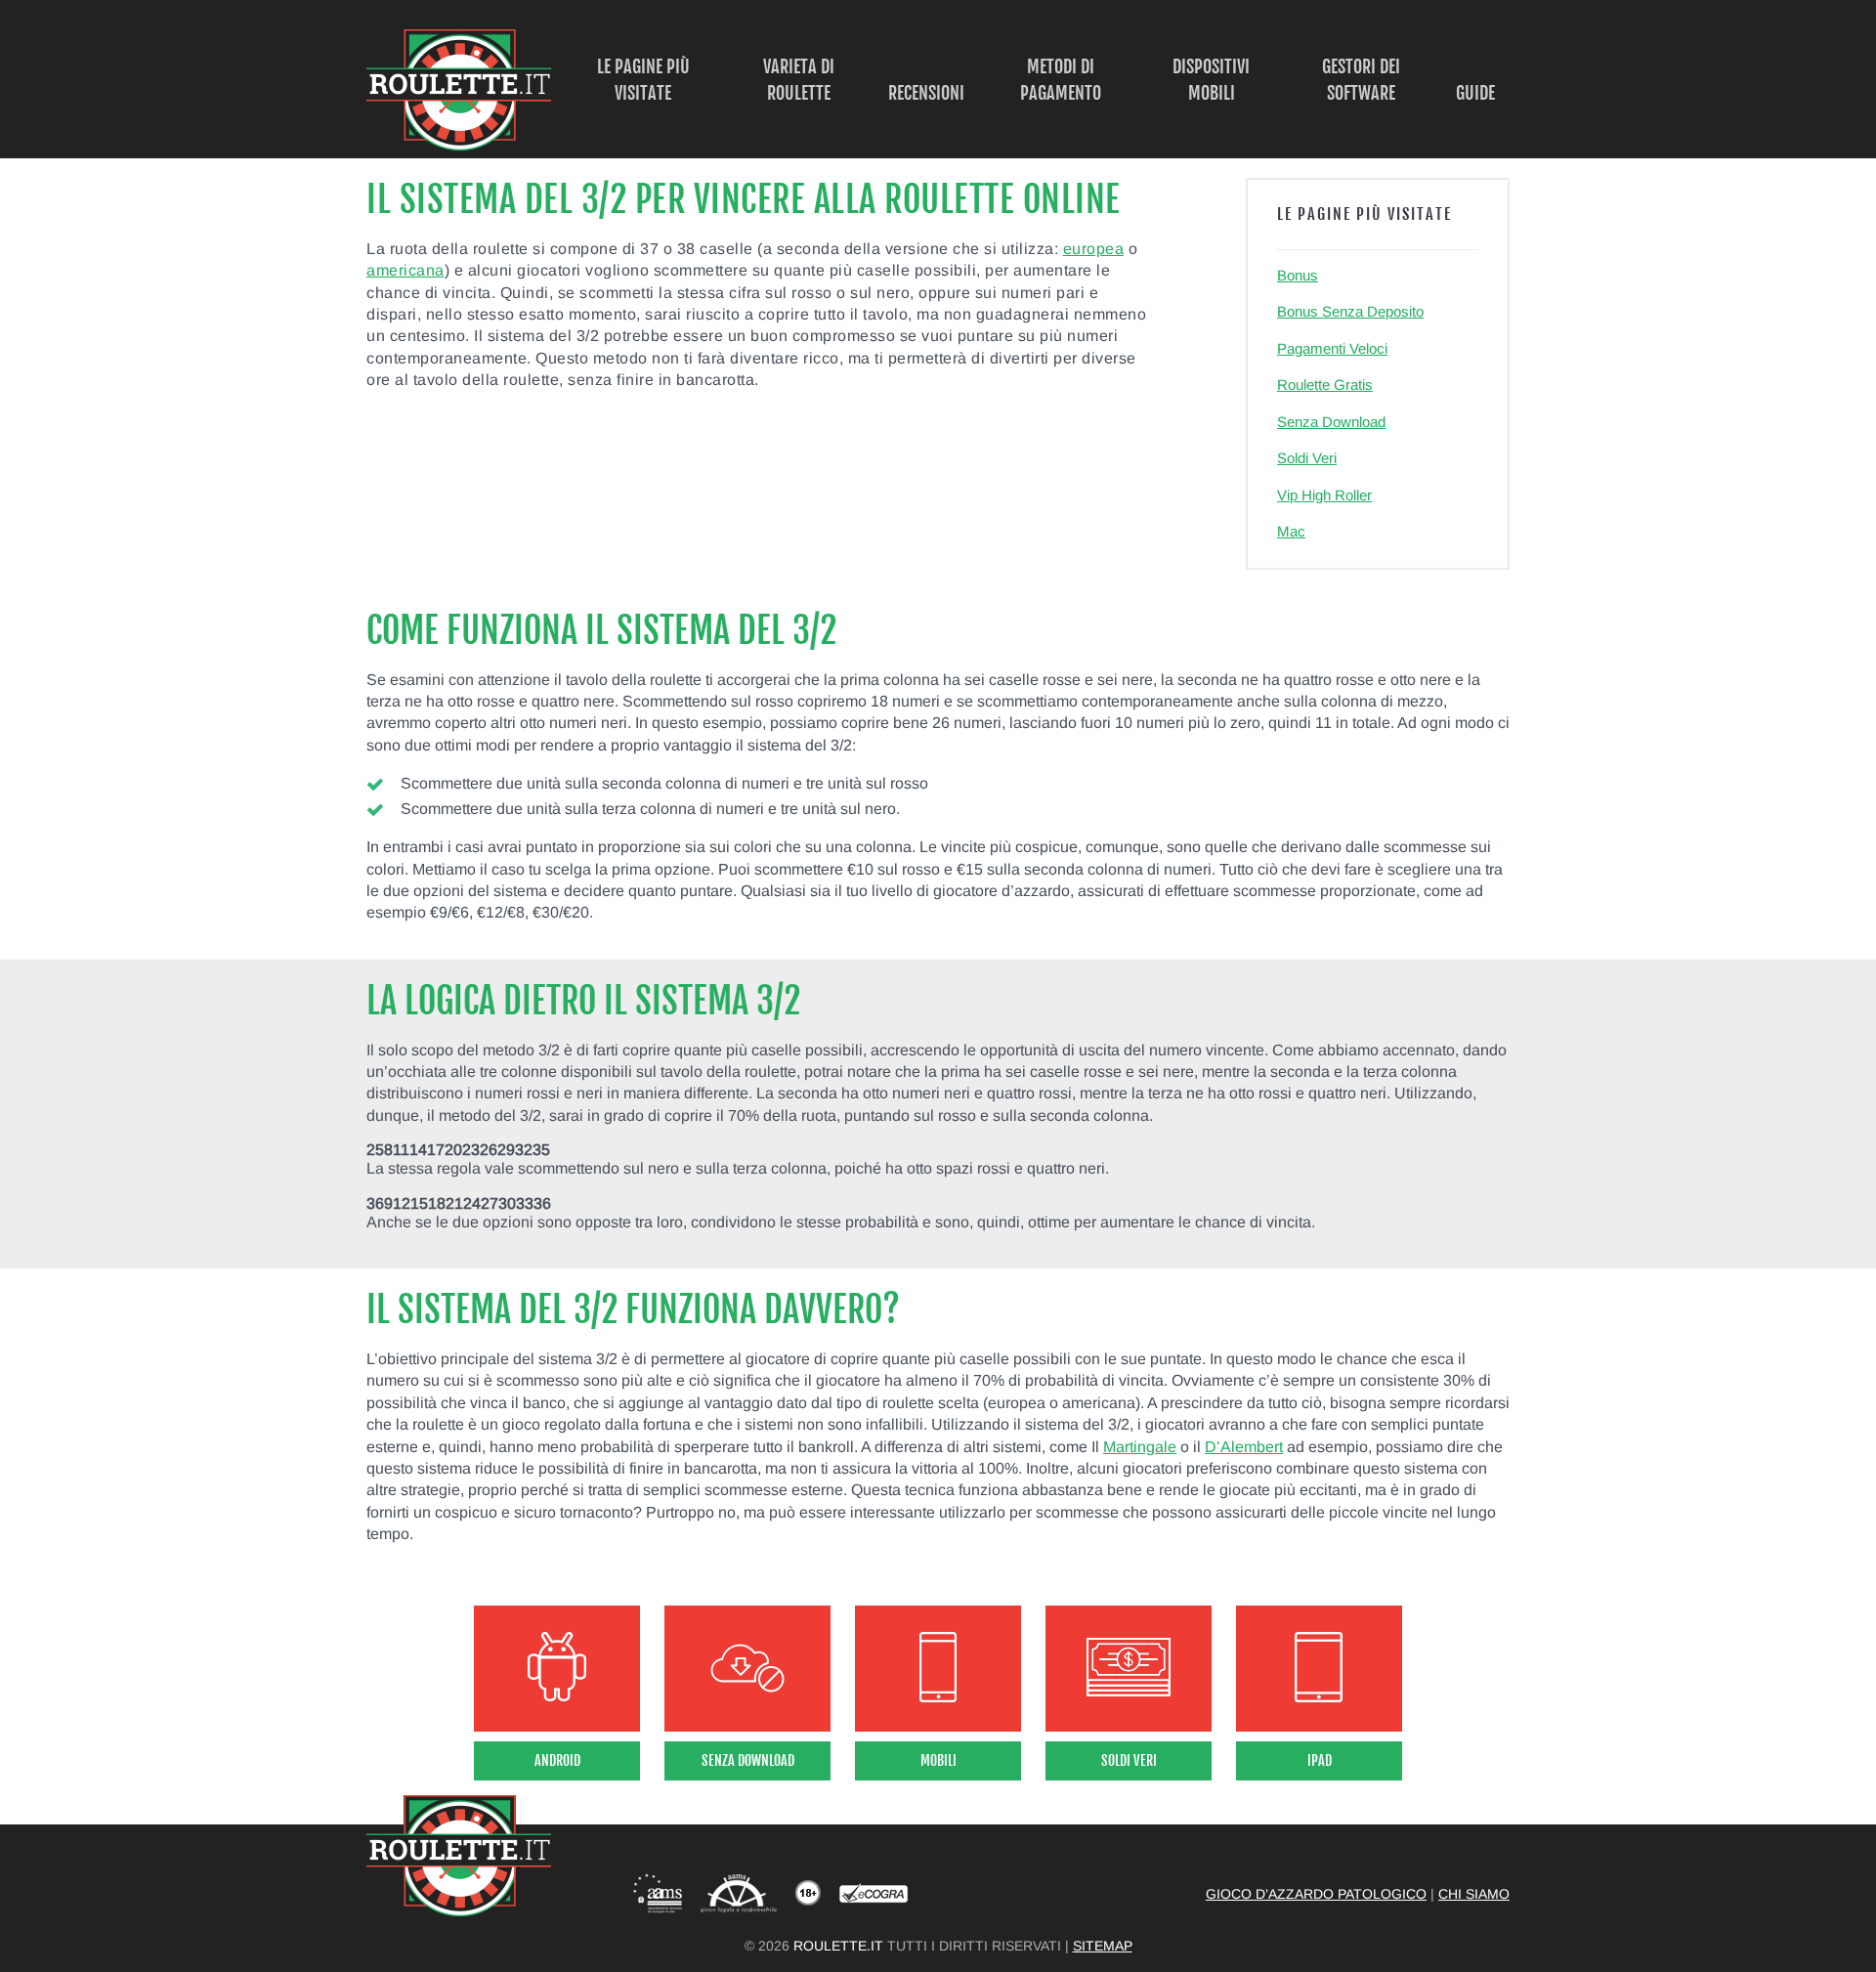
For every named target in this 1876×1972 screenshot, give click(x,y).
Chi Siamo (1474, 1894)
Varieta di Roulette (799, 80)
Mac (1291, 531)
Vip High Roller (1324, 495)
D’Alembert (1244, 1447)
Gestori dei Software (1361, 80)
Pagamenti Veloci (1332, 348)
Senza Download (1331, 422)
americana (405, 270)
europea (1094, 249)
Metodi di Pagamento (1061, 80)
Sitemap (1103, 1946)
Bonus (1298, 275)
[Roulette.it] (459, 146)
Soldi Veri (1307, 458)
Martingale (1140, 1447)
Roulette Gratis (1325, 385)
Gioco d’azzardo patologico (1316, 1894)
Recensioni (926, 93)
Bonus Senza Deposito (1350, 311)
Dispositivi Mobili (1211, 80)
